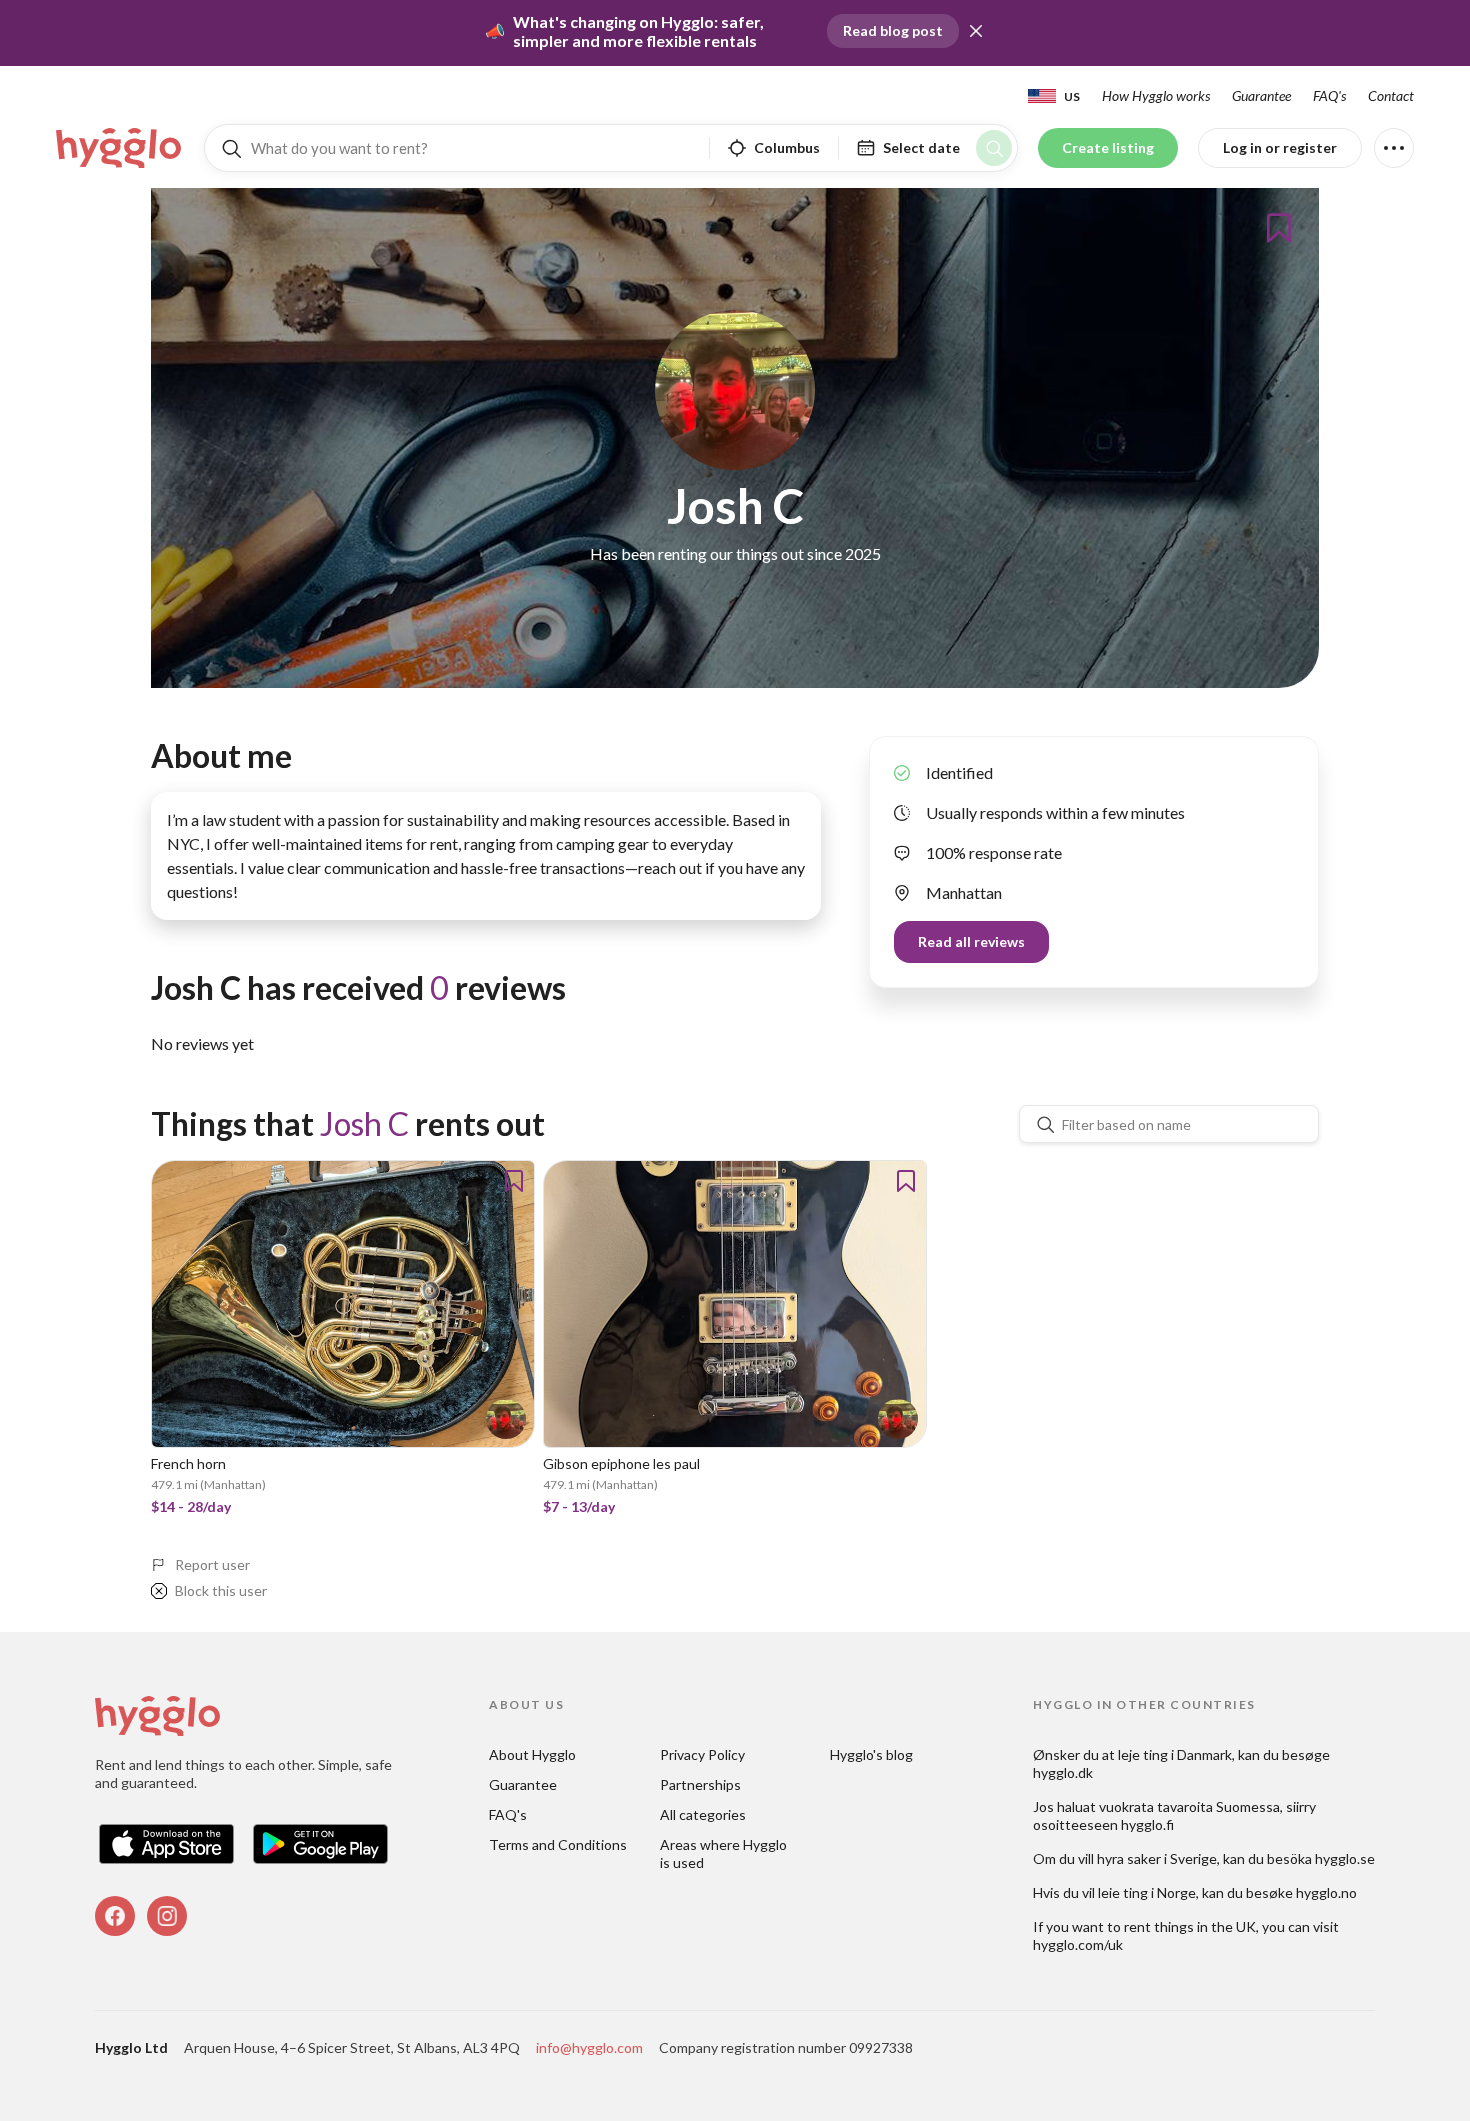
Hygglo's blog (871, 1754)
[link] (120, 148)
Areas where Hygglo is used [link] (725, 1853)
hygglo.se (1345, 1858)
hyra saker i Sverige (1157, 1858)
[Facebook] (115, 1916)
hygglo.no (1326, 1892)
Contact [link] (1391, 95)
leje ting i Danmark (1175, 1754)
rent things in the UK (1190, 1926)
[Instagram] (167, 1916)
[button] (976, 31)
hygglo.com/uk (1078, 1944)
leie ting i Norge (1147, 1892)
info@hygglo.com (589, 2047)
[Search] (994, 148)
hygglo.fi (1147, 1824)
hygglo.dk (1063, 1772)
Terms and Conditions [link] (558, 1844)
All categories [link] (703, 1814)
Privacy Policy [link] (702, 1754)
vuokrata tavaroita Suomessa (1189, 1806)
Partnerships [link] (700, 1784)
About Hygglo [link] (532, 1754)
